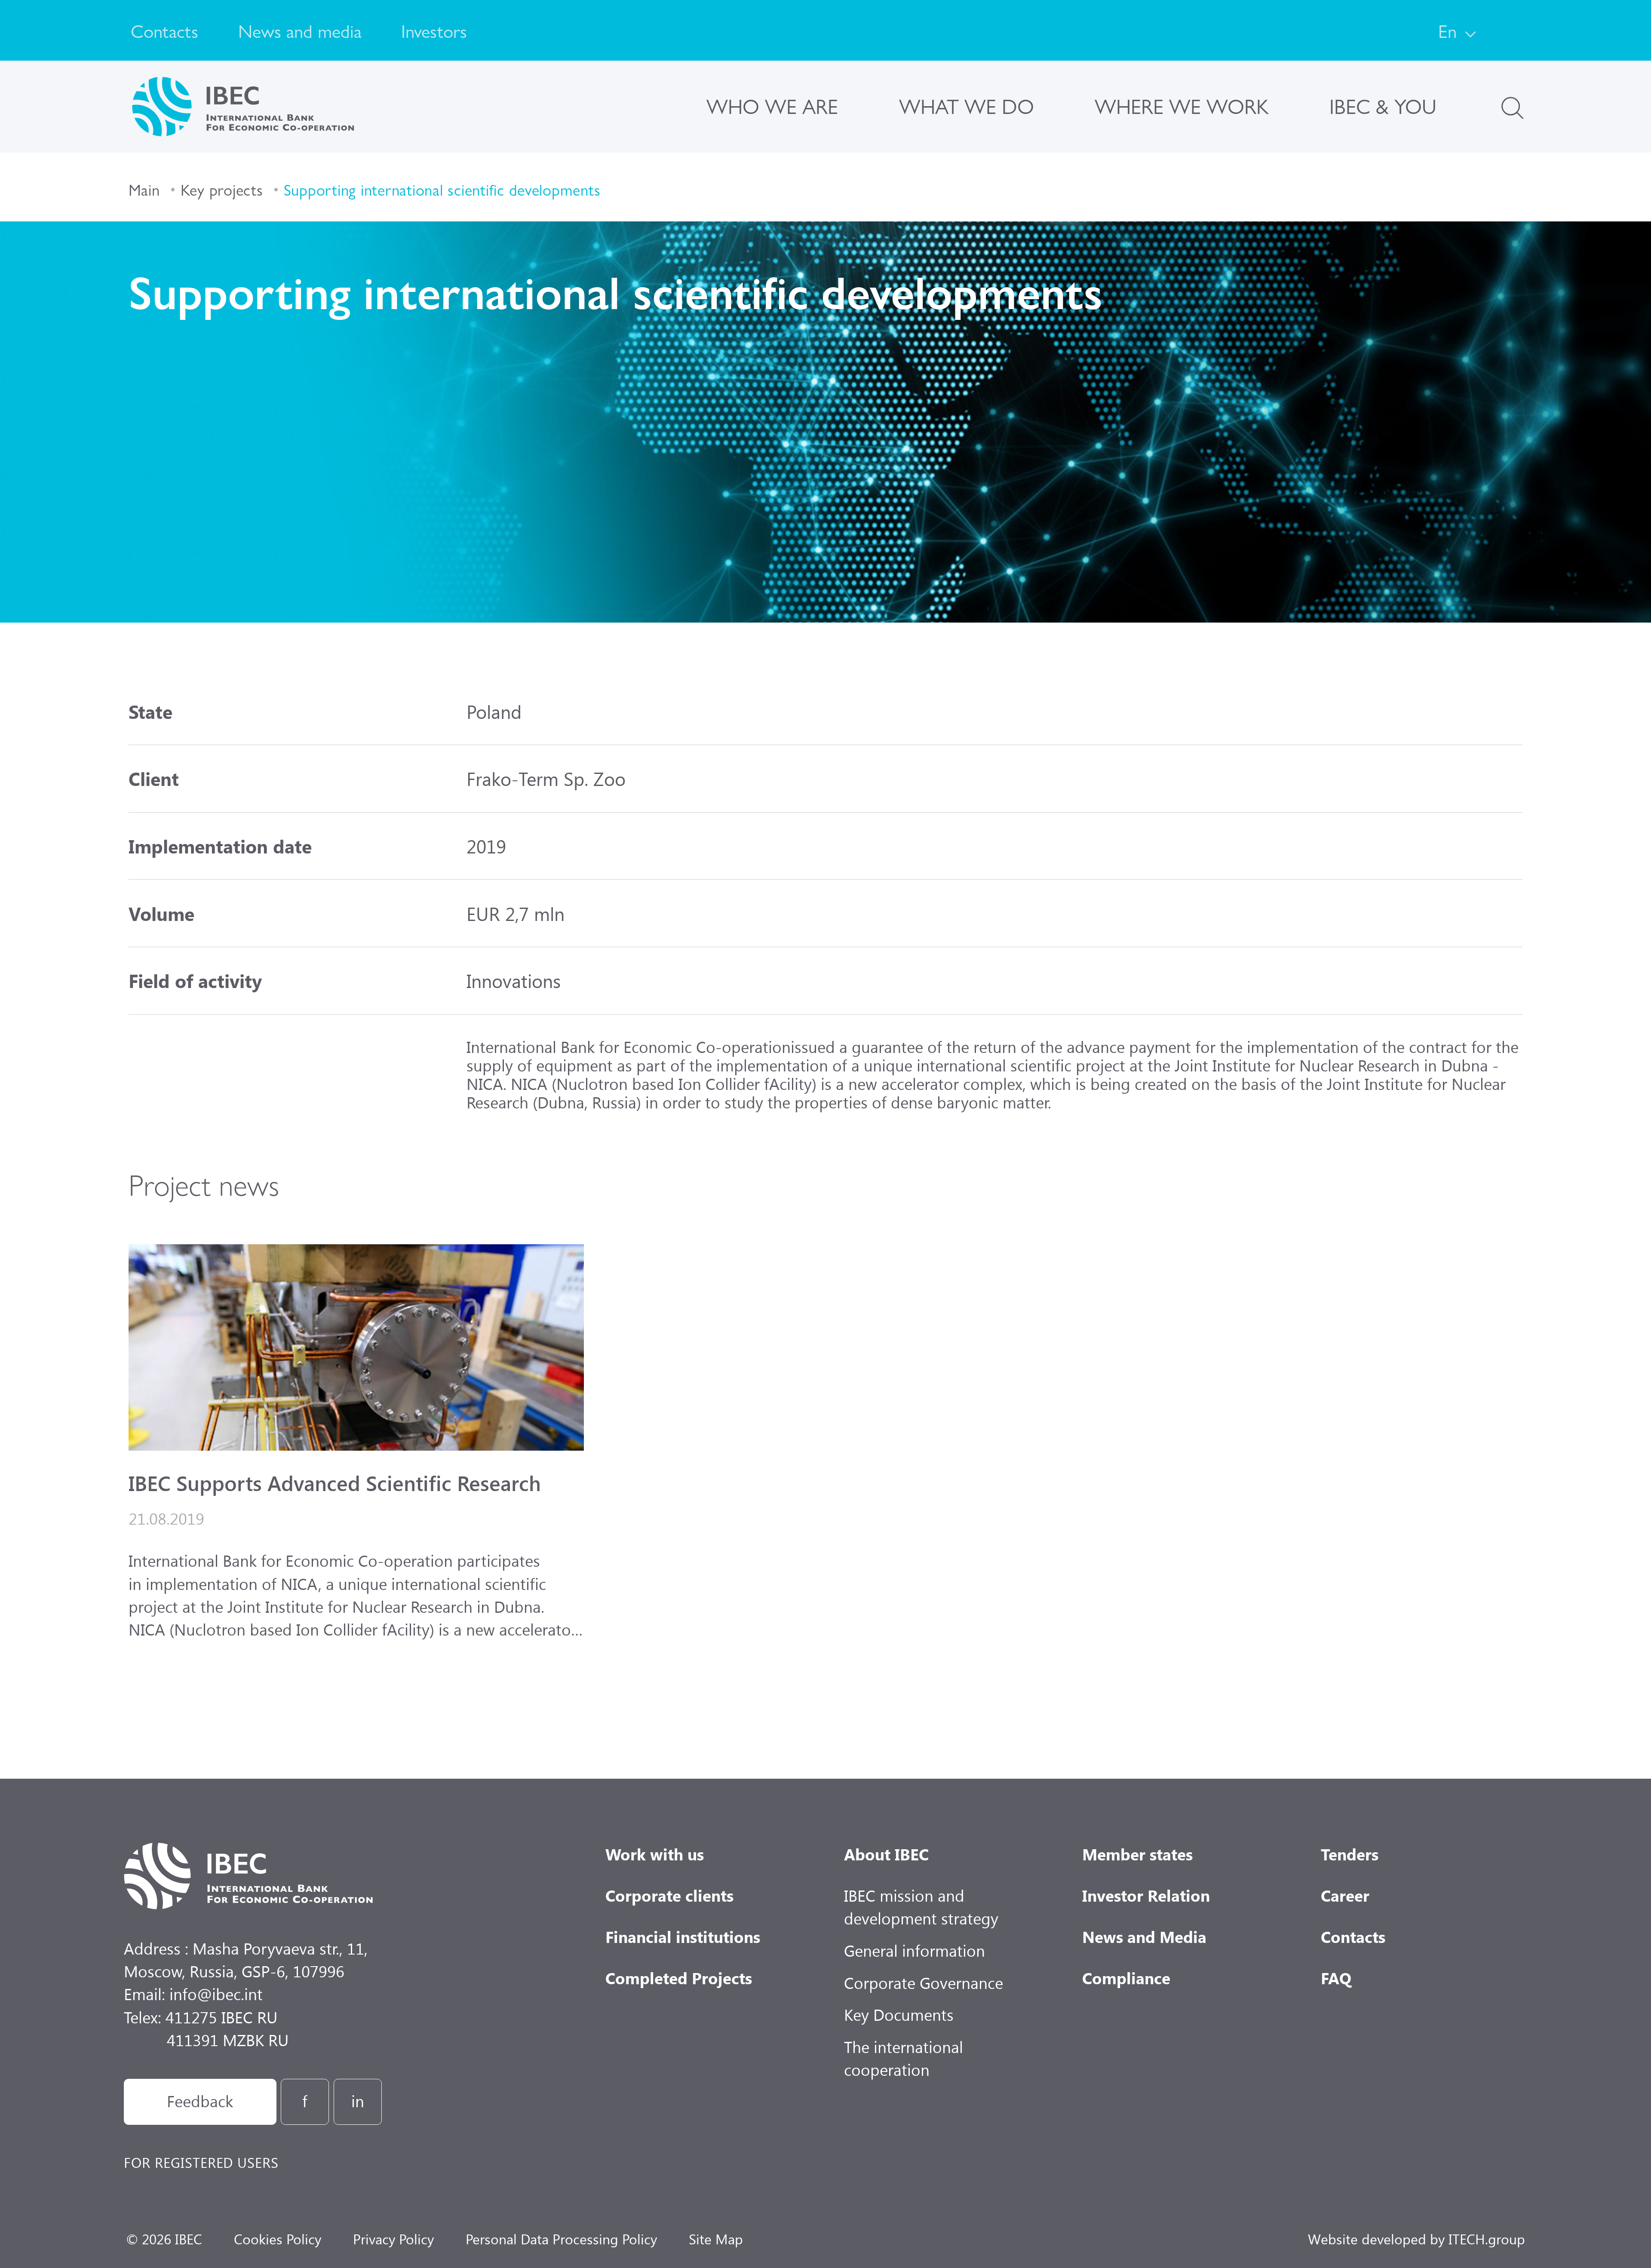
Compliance (1126, 1978)
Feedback (200, 2101)
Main (144, 189)
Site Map (716, 2239)
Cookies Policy (278, 2239)
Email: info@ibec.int (193, 1994)
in (358, 2101)
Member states (1137, 1854)
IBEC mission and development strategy (921, 1907)
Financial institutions (683, 1937)
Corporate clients (669, 1895)
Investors (434, 30)
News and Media (1144, 1937)
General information (914, 1950)
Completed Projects (679, 1978)
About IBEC (886, 1854)
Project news (204, 1183)
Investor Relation (1146, 1895)
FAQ (1336, 1978)
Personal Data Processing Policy (561, 2239)
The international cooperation (904, 2058)
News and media (300, 30)
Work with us (655, 1854)
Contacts (164, 30)
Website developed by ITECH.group (1416, 2239)
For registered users (201, 2162)
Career (1345, 1895)
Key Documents (899, 2014)
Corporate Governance (924, 1983)
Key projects (222, 189)
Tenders (1350, 1854)
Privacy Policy (393, 2239)
